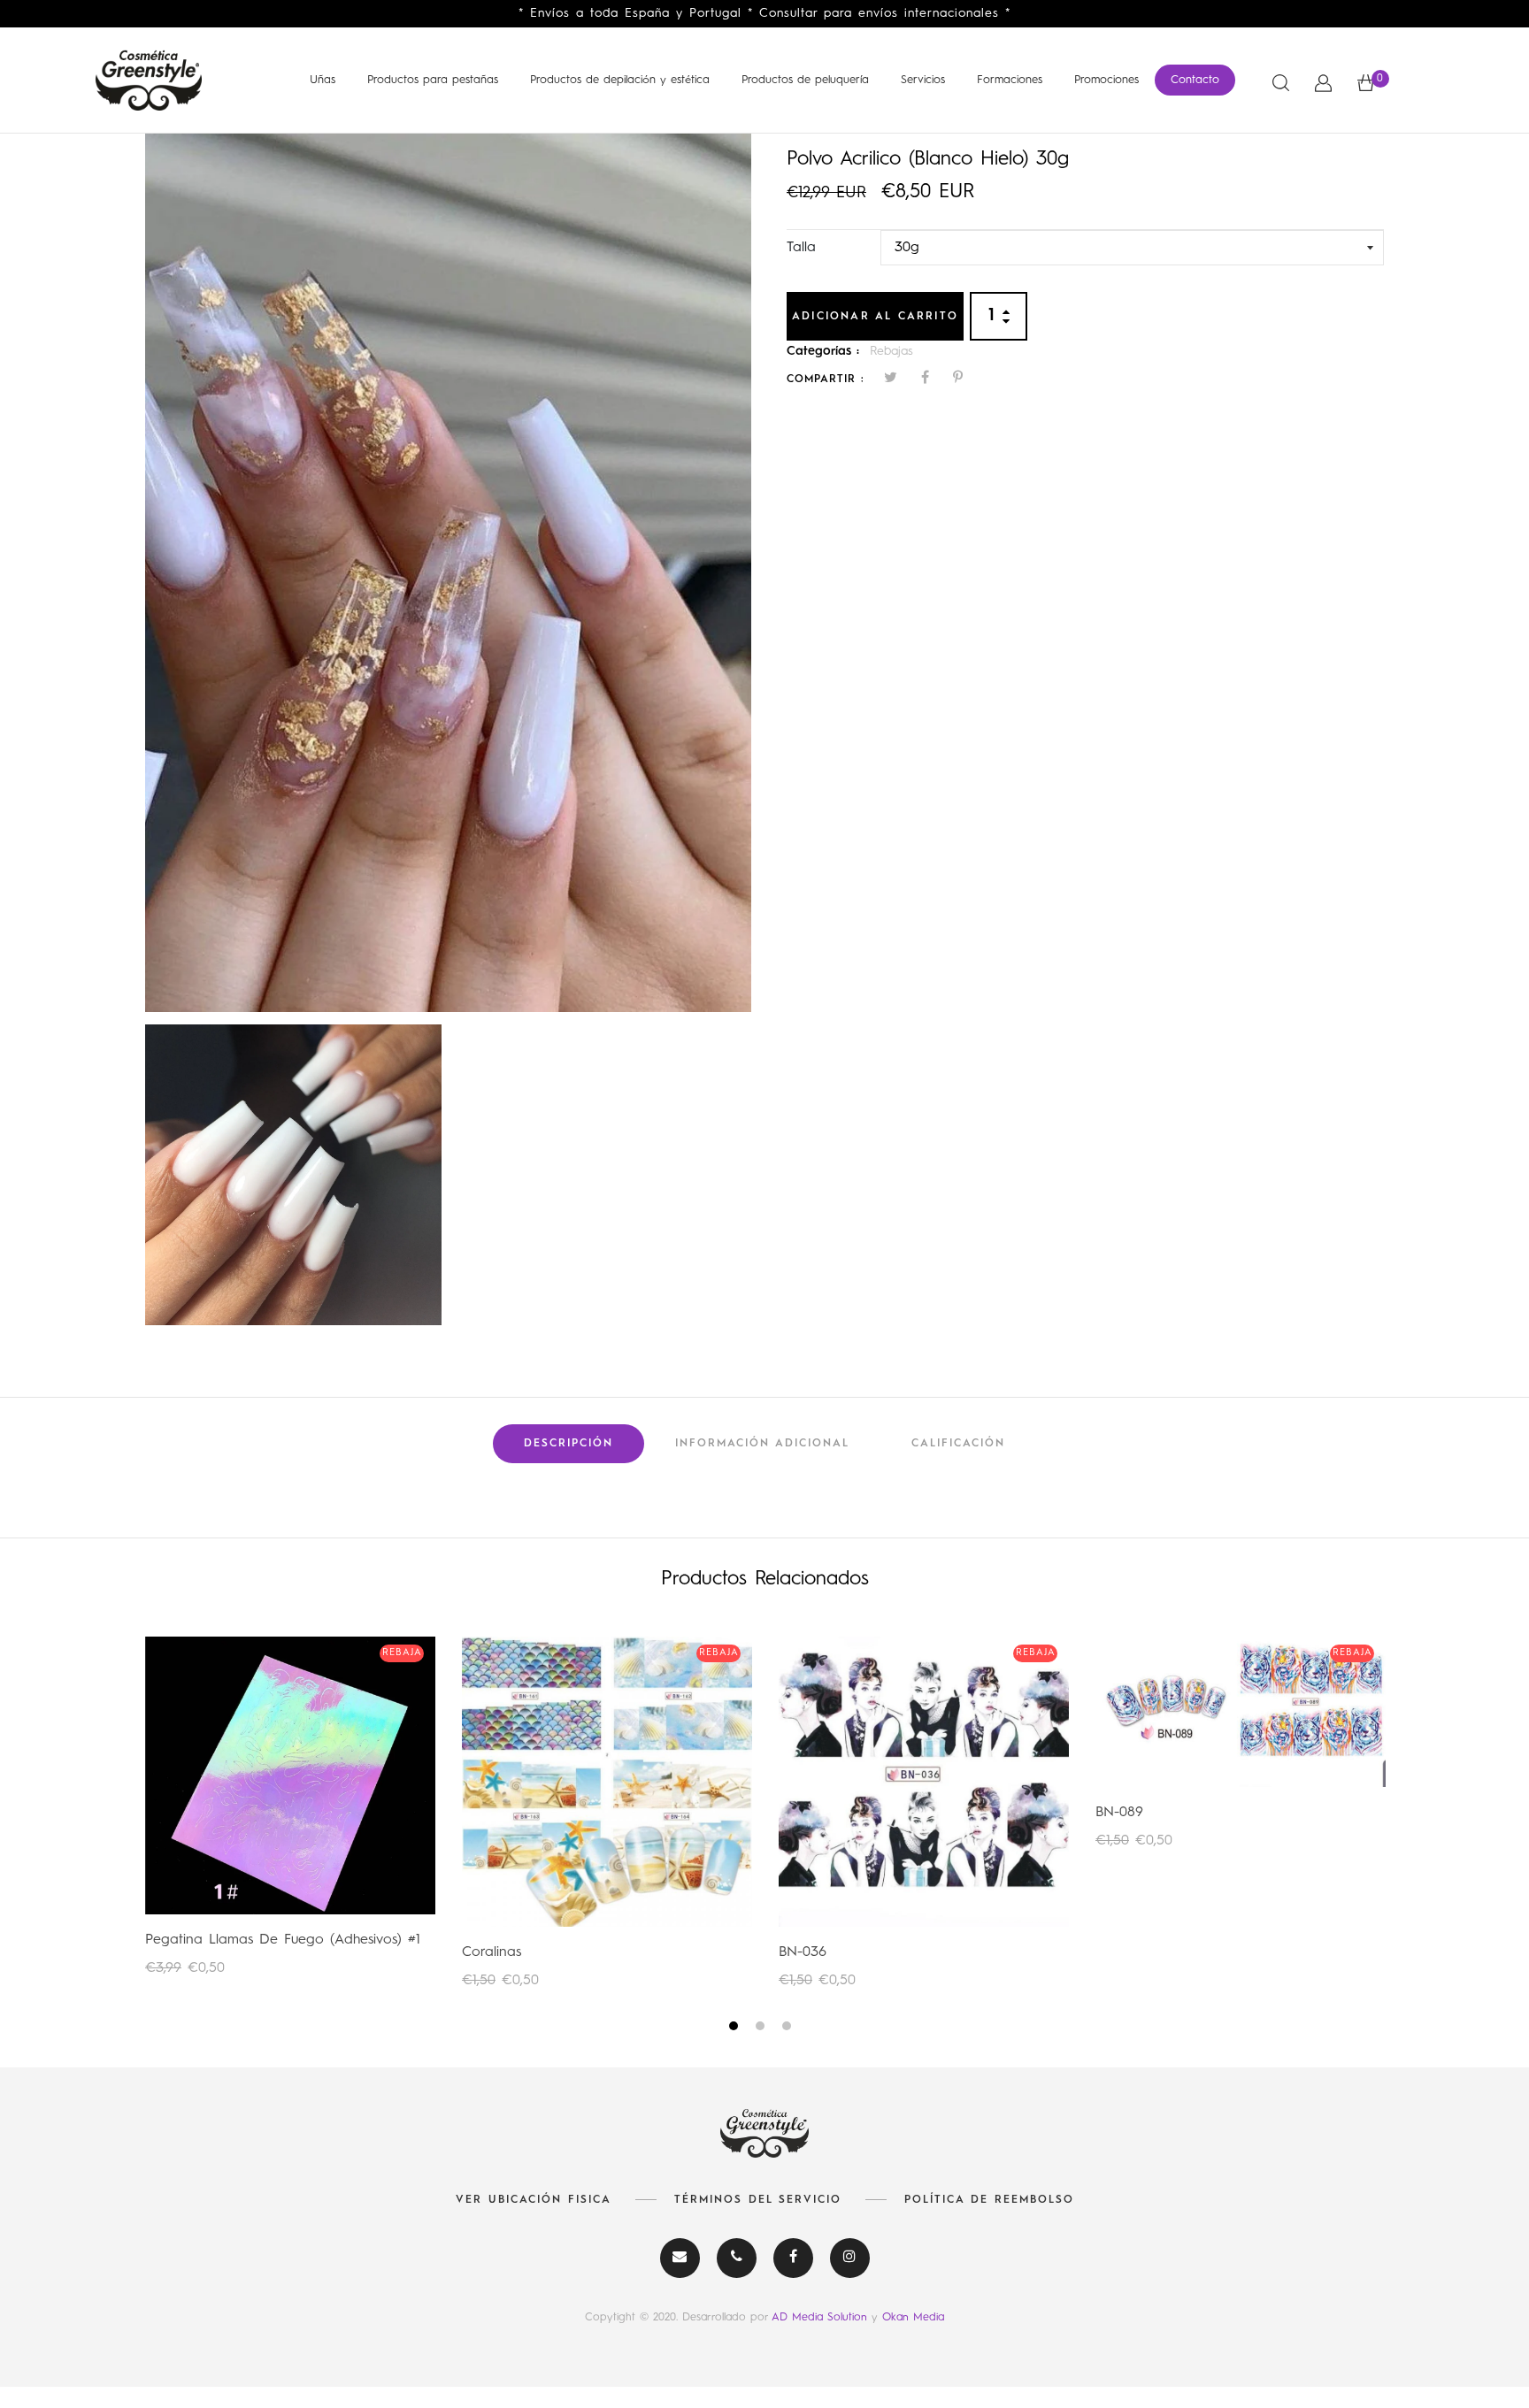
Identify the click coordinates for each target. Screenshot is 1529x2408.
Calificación (958, 1444)
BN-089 (1119, 1813)
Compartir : (826, 380)
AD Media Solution (822, 2317)
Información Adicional (762, 1444)
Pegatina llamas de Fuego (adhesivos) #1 (283, 1940)
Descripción (569, 1444)
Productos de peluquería (805, 80)
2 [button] (762, 2029)
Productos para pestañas (433, 80)
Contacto (1195, 80)
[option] (448, 573)
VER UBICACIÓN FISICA (534, 2200)
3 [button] (789, 2029)
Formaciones (1010, 80)
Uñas (323, 80)
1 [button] (736, 2029)
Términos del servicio (758, 2200)
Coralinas (492, 1952)
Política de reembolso (989, 2200)
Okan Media (913, 2317)
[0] (1366, 83)
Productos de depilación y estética (620, 80)
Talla (801, 248)
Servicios (923, 80)
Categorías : (823, 351)
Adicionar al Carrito (875, 317)
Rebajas (891, 351)
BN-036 (803, 1952)
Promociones (1106, 80)
